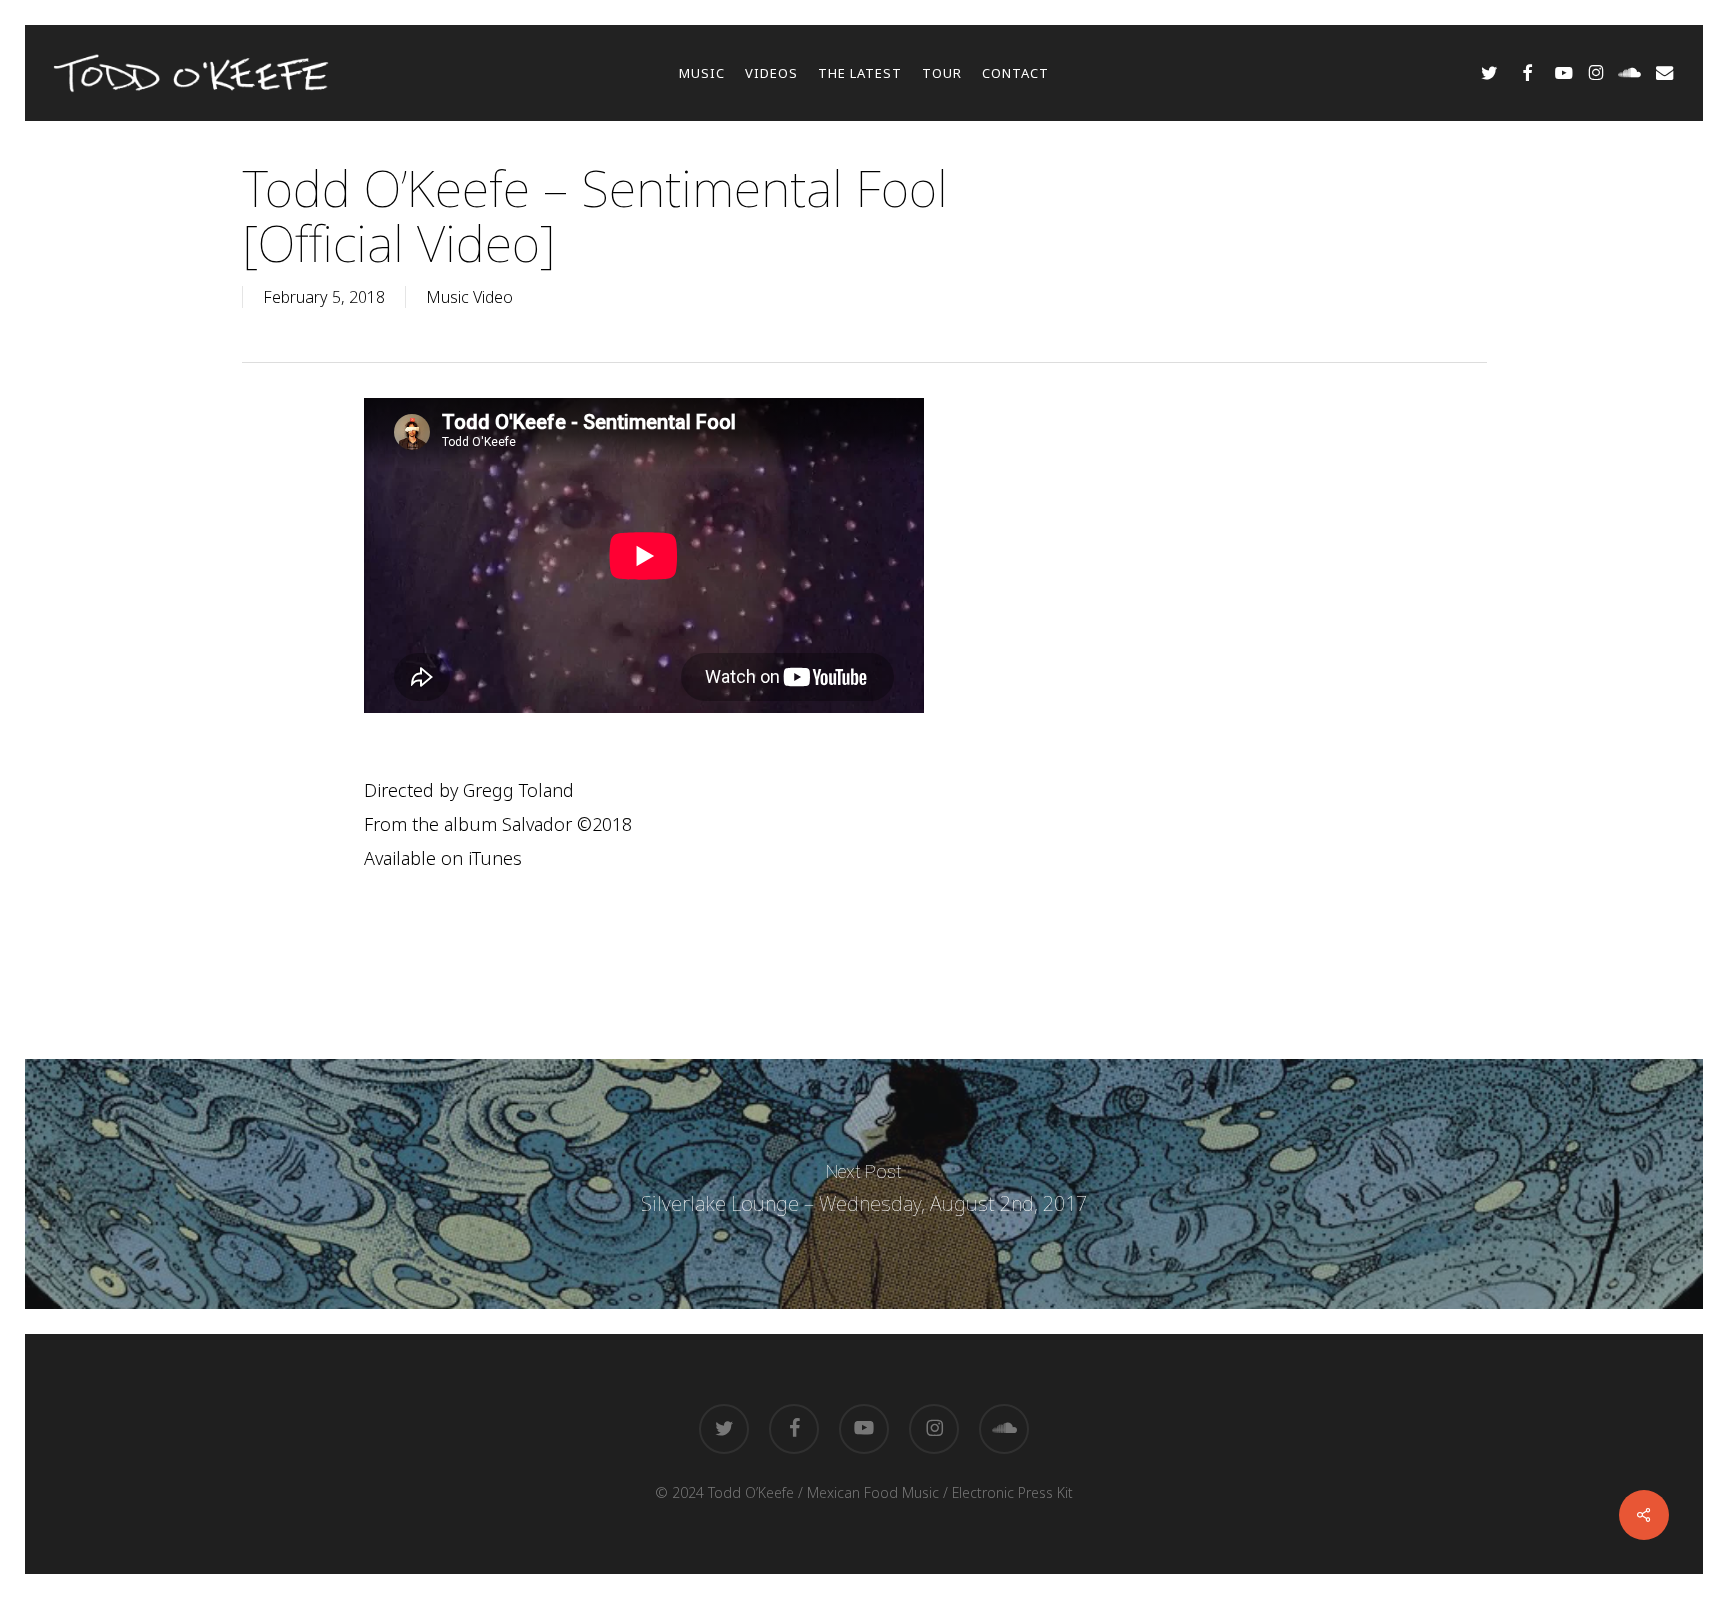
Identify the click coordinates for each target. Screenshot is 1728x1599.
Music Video (469, 297)
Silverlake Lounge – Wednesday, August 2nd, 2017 (864, 1184)
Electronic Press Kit (1012, 1492)
